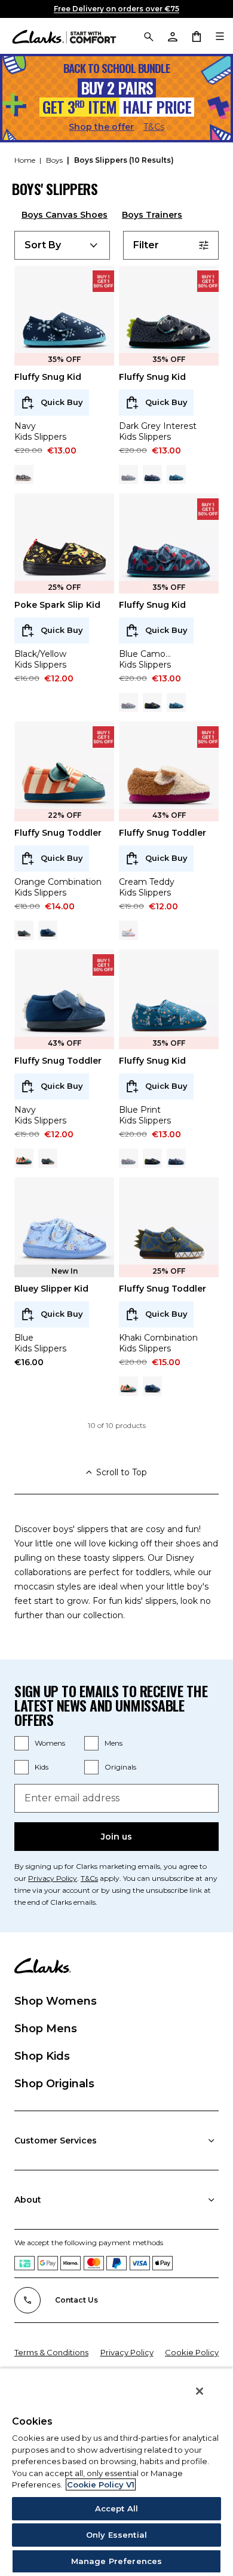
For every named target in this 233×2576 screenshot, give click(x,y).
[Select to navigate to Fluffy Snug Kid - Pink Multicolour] (128, 474)
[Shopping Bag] (196, 36)
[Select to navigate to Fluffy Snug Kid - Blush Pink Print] (24, 474)
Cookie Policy (192, 2352)
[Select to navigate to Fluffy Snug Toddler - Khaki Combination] (24, 930)
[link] (103, 281)
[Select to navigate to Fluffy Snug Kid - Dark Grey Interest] (152, 702)
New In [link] (65, 1271)
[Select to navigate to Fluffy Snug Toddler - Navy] (48, 930)
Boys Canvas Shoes (65, 215)
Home (26, 160)
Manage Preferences (116, 2561)
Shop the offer (101, 127)
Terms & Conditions (51, 2352)
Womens (50, 1743)
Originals (120, 1767)
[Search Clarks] (148, 36)
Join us (116, 1837)
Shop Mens (46, 2029)
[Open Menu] (220, 36)
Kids (42, 1767)
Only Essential (116, 2535)
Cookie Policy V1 (101, 2484)
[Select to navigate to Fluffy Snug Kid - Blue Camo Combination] (152, 474)
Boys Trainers (152, 215)
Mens (114, 1743)
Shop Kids (42, 2056)
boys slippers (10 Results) (124, 160)
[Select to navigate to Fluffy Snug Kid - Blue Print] (176, 474)
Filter (146, 245)
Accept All (116, 2508)
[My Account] (172, 36)
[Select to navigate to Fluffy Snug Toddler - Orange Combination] (24, 1158)
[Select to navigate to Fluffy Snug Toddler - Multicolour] (128, 930)
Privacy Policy (53, 1878)
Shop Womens (56, 2001)
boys (55, 160)
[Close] (200, 2391)
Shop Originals (54, 2084)
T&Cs (154, 127)
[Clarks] (64, 36)
